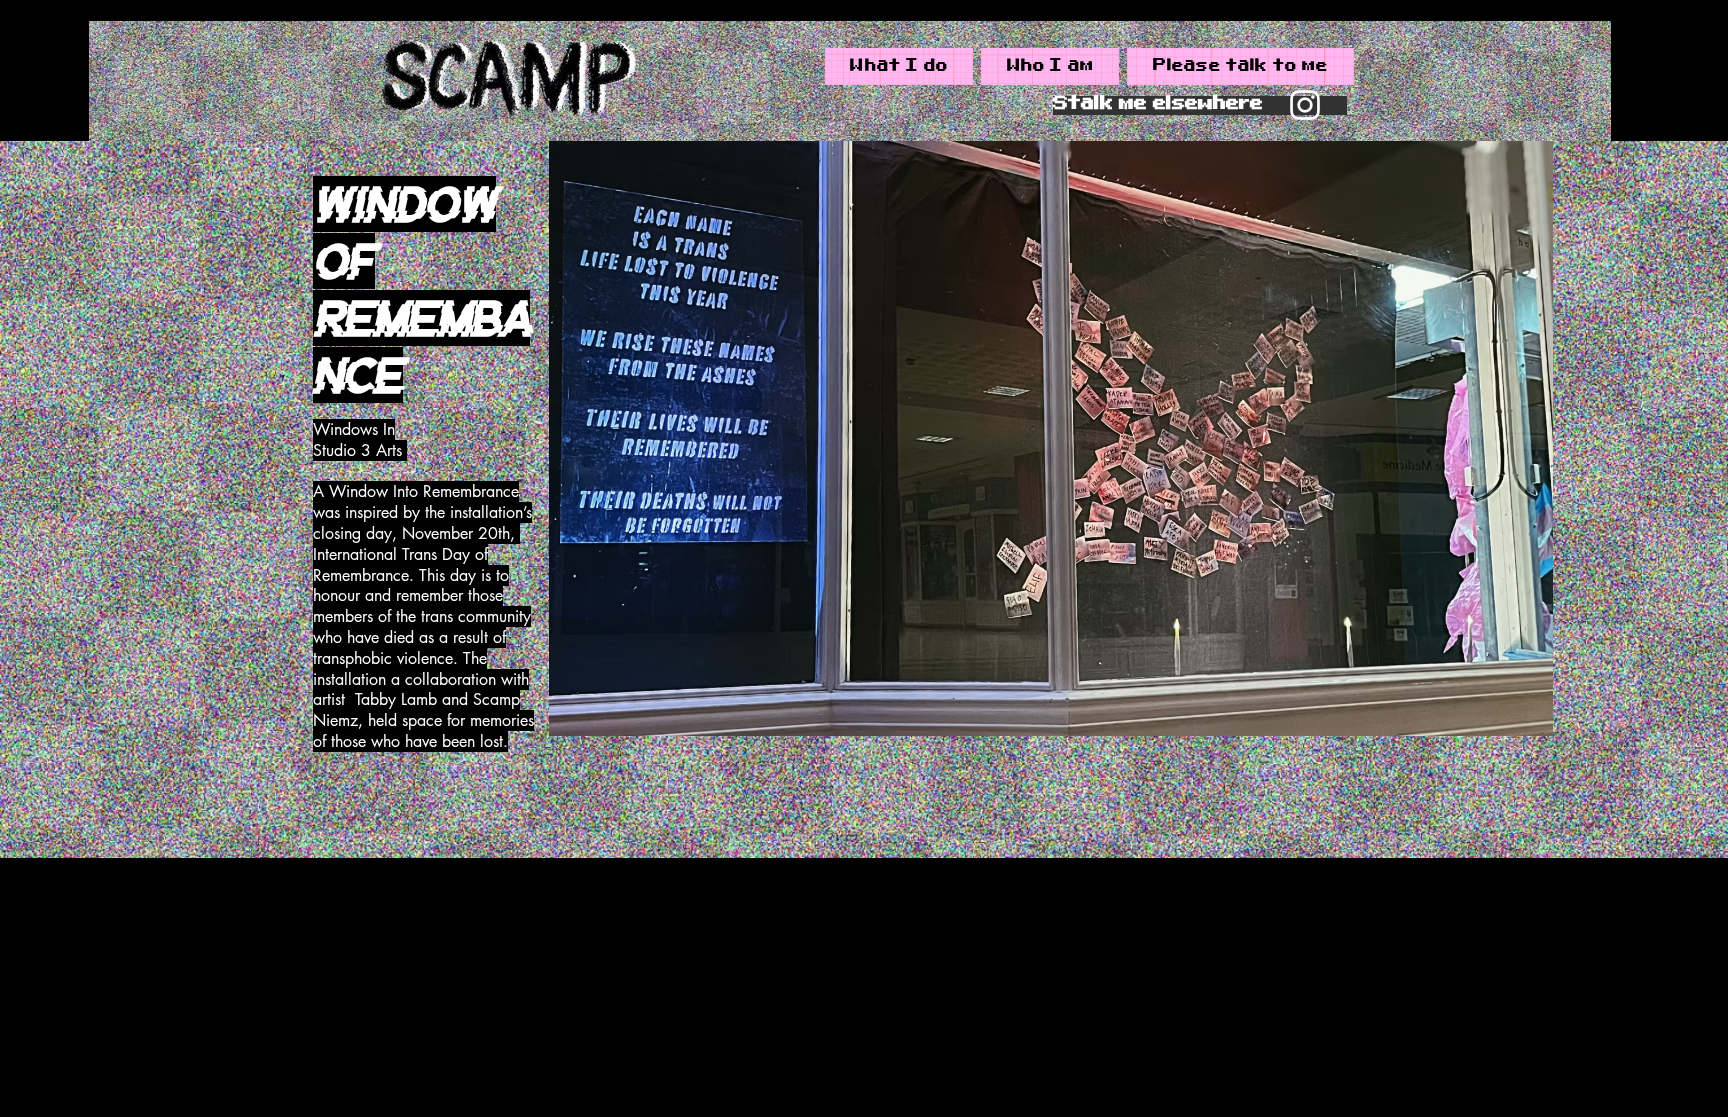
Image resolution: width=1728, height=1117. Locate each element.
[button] (1051, 438)
